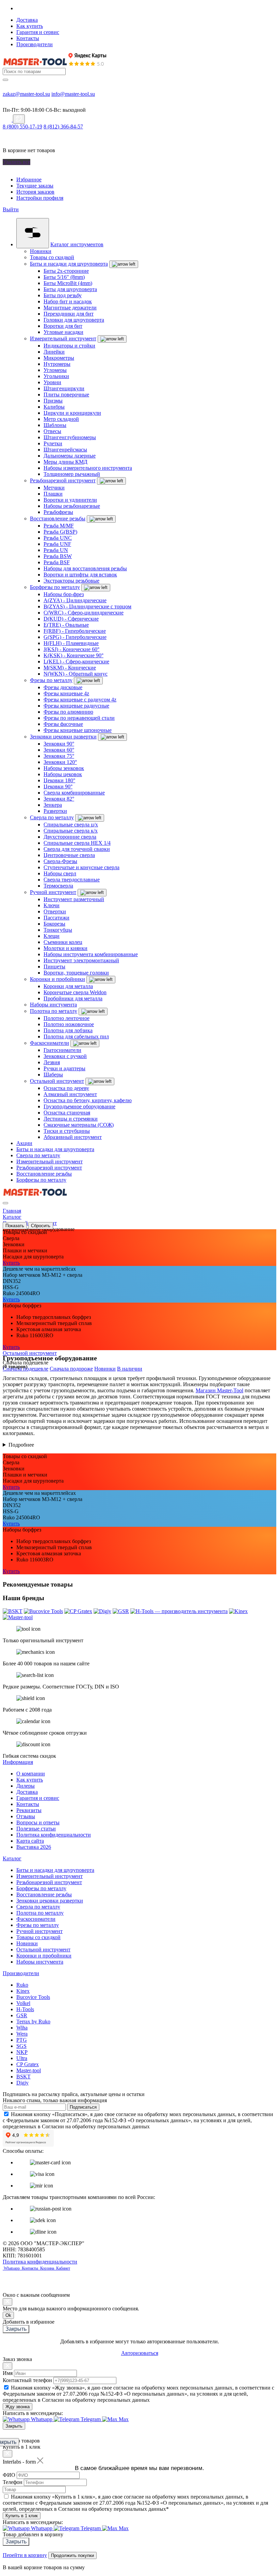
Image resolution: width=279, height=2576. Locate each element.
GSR (22, 2015)
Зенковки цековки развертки (63, 737)
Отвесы (52, 431)
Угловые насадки (63, 332)
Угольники (56, 376)
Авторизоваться (140, 2353)
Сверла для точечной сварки (77, 849)
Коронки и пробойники (58, 979)
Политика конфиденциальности (54, 1835)
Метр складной (61, 419)
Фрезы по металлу (51, 680)
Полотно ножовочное (69, 1024)
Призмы (53, 401)
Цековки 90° (58, 786)
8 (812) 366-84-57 (63, 127)
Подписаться (83, 2107)
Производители (35, 44)
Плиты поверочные (66, 395)
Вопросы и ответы (38, 1822)
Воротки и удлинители (70, 500)
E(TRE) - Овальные (66, 625)
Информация (18, 1762)
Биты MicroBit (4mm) (68, 283)
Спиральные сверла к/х (71, 831)
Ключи (52, 905)
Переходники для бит (69, 314)
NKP (22, 2052)
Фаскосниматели (50, 1043)
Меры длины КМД (65, 462)
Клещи (52, 936)
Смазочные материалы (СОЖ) (79, 1125)
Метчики (54, 488)
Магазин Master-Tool (219, 1390)
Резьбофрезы (58, 512)
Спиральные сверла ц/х (71, 825)
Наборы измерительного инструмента (88, 468)
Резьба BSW (58, 556)
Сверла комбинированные (74, 793)
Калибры (54, 407)
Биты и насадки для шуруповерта (69, 264)
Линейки (54, 352)
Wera (22, 2034)
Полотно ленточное (67, 1018)
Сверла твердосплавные (72, 880)
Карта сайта (30, 1841)
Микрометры (59, 358)
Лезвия (52, 1062)
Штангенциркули (64, 388)
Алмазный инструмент (70, 1094)
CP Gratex (28, 2064)
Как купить (30, 26)
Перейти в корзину (25, 2555)
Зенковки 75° (59, 756)
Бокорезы (54, 924)
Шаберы (53, 1075)
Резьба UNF (57, 544)
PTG (22, 2040)
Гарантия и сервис (38, 32)
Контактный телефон (27, 2380)
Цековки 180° (59, 780)
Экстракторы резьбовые (71, 581)
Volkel (23, 2003)
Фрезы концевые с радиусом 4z (80, 700)
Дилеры (26, 1786)
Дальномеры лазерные (70, 456)
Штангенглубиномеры (70, 437)
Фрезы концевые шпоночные (78, 730)
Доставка (27, 20)
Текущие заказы (35, 186)
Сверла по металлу (52, 817)
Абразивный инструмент (73, 1137)
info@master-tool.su (73, 94)
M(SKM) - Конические (70, 668)
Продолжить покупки (72, 2555)
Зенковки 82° (59, 799)
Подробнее (21, 1445)
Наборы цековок (63, 774)
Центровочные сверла (69, 855)
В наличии (130, 1369)
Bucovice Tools (33, 1997)
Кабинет (63, 2268)
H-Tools (25, 2009)
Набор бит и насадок (68, 301)
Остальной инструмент (57, 1081)
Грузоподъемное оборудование (79, 1106)
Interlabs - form (19, 2462)
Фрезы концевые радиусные (76, 706)
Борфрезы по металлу (55, 587)
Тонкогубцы (58, 930)
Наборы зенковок (64, 768)
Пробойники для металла (73, 998)
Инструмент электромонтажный (81, 960)
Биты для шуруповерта (70, 289)
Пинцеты (54, 967)
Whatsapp (12, 2268)
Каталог (12, 1858)
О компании (31, 1774)
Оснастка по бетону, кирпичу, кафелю (88, 1100)
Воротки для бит (63, 326)
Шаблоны (55, 425)
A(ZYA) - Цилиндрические (75, 600)
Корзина (48, 2268)
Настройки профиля (40, 198)
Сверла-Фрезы (60, 861)
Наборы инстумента (53, 1005)
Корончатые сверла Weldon (75, 992)
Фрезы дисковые (63, 687)
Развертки (55, 811)
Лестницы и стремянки (71, 1119)
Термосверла (58, 886)
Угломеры (55, 370)
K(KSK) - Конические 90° (73, 655)
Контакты (28, 38)
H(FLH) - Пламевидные (71, 643)
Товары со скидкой (52, 257)
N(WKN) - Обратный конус (76, 674)
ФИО (9, 2475)
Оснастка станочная (67, 1113)
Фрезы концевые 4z (66, 693)
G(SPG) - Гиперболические (75, 637)
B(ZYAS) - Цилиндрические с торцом (87, 606)
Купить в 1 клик (22, 2516)
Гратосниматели (62, 1050)
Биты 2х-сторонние (66, 271)
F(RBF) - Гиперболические (75, 631)
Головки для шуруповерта (74, 320)
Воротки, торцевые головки (76, 973)
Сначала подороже (71, 1369)
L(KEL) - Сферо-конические (76, 661)
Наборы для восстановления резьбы (85, 568)
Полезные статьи (36, 1829)
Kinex (23, 1991)
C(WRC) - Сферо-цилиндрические (84, 613)
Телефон (13, 2482)
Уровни (52, 382)
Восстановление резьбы (58, 518)
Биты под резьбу (63, 295)
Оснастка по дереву (66, 1088)
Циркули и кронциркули (72, 413)
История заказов (35, 192)
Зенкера (53, 805)
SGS (21, 2046)
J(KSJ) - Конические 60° (71, 649)
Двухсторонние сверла (70, 837)
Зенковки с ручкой (65, 1056)
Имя (8, 2373)
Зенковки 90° (59, 744)
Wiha (22, 2028)
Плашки (53, 494)
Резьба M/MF (59, 526)
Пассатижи (56, 918)
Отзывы (26, 1816)
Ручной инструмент (53, 892)
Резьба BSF (57, 562)
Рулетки (53, 443)
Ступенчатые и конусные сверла (81, 867)
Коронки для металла (68, 986)
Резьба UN (56, 550)
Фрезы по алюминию (68, 712)
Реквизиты (29, 1810)
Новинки (41, 251)
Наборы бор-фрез (64, 594)
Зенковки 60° (59, 750)
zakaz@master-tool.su (26, 94)
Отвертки (55, 911)
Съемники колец (63, 942)
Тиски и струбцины (67, 1131)
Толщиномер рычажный (72, 474)
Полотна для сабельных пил (76, 1036)
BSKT (23, 2077)
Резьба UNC (58, 538)
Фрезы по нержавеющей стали (79, 718)
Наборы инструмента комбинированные (91, 954)
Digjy (22, 2083)
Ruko (22, 1985)
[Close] (7, 2302)
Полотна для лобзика (68, 1030)
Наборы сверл (60, 873)
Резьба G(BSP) (60, 532)
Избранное (29, 180)
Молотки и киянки (65, 948)
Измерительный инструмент (63, 338)
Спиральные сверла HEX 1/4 (77, 843)
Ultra (22, 2058)
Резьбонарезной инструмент (63, 480)
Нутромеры (57, 364)
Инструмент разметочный (74, 899)
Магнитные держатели (70, 308)
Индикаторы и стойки (69, 346)
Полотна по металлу (54, 1011)
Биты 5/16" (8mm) (64, 277)
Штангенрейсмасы (65, 450)
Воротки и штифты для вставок (80, 575)
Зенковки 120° (60, 762)
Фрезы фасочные (63, 724)
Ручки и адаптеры (64, 1068)
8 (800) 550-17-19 (22, 127)
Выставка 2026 (34, 1847)
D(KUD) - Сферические (71, 619)
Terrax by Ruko (33, 2022)
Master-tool (29, 2070)
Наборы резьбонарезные (72, 506)
